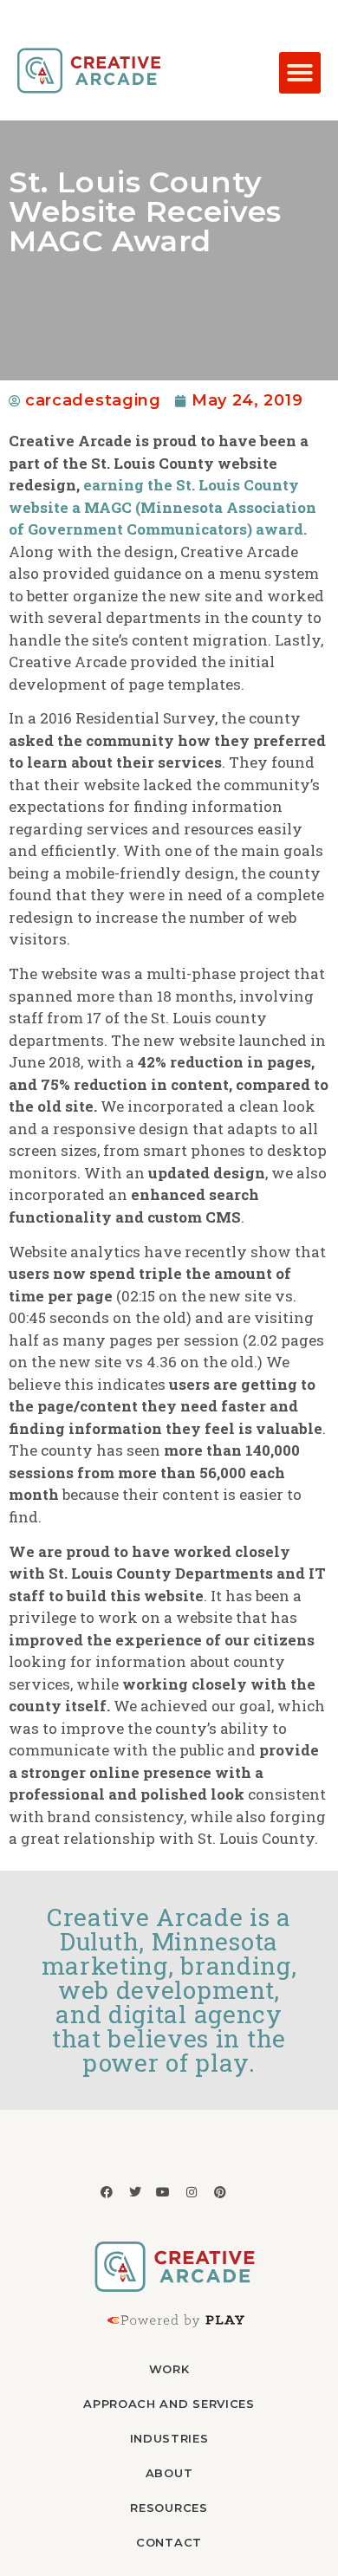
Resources (169, 2508)
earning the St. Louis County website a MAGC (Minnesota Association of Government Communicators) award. (162, 507)
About (169, 2473)
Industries (169, 2438)
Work (169, 2369)
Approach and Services (169, 2404)
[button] (300, 73)
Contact (169, 2542)
